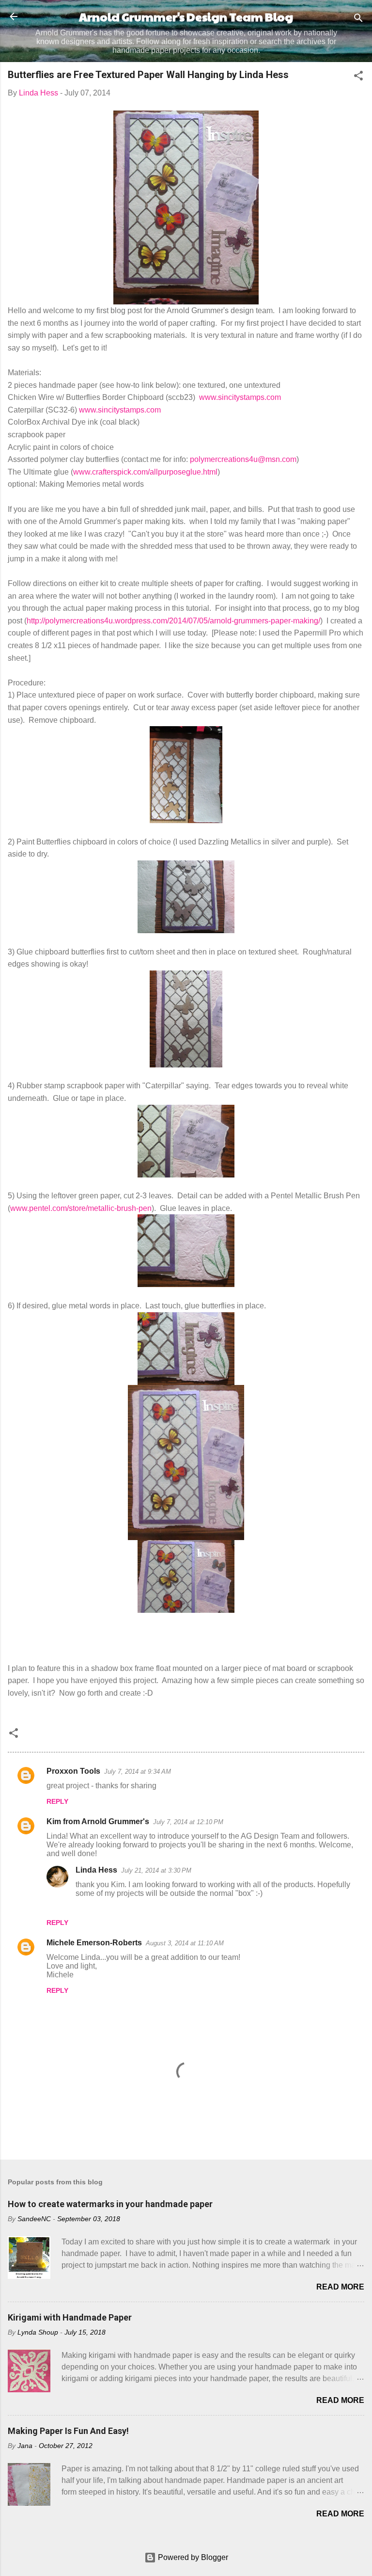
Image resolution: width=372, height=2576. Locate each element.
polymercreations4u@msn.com (243, 459)
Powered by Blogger (192, 2557)
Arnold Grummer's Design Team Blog (186, 16)
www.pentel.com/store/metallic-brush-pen (81, 1208)
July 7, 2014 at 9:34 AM (138, 1772)
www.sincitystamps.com (240, 397)
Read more (340, 2287)
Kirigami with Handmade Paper (70, 2317)
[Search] (358, 20)
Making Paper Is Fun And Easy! (68, 2431)
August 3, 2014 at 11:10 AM (185, 1943)
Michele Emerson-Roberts (94, 1943)
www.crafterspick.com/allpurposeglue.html (145, 472)
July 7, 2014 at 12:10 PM (188, 1822)
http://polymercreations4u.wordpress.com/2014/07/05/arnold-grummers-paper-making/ (173, 621)
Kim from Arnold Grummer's (98, 1821)
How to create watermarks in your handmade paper (110, 2204)
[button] (358, 77)
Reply (57, 1801)
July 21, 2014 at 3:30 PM (156, 1870)
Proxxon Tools (73, 1771)
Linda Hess (96, 1870)
